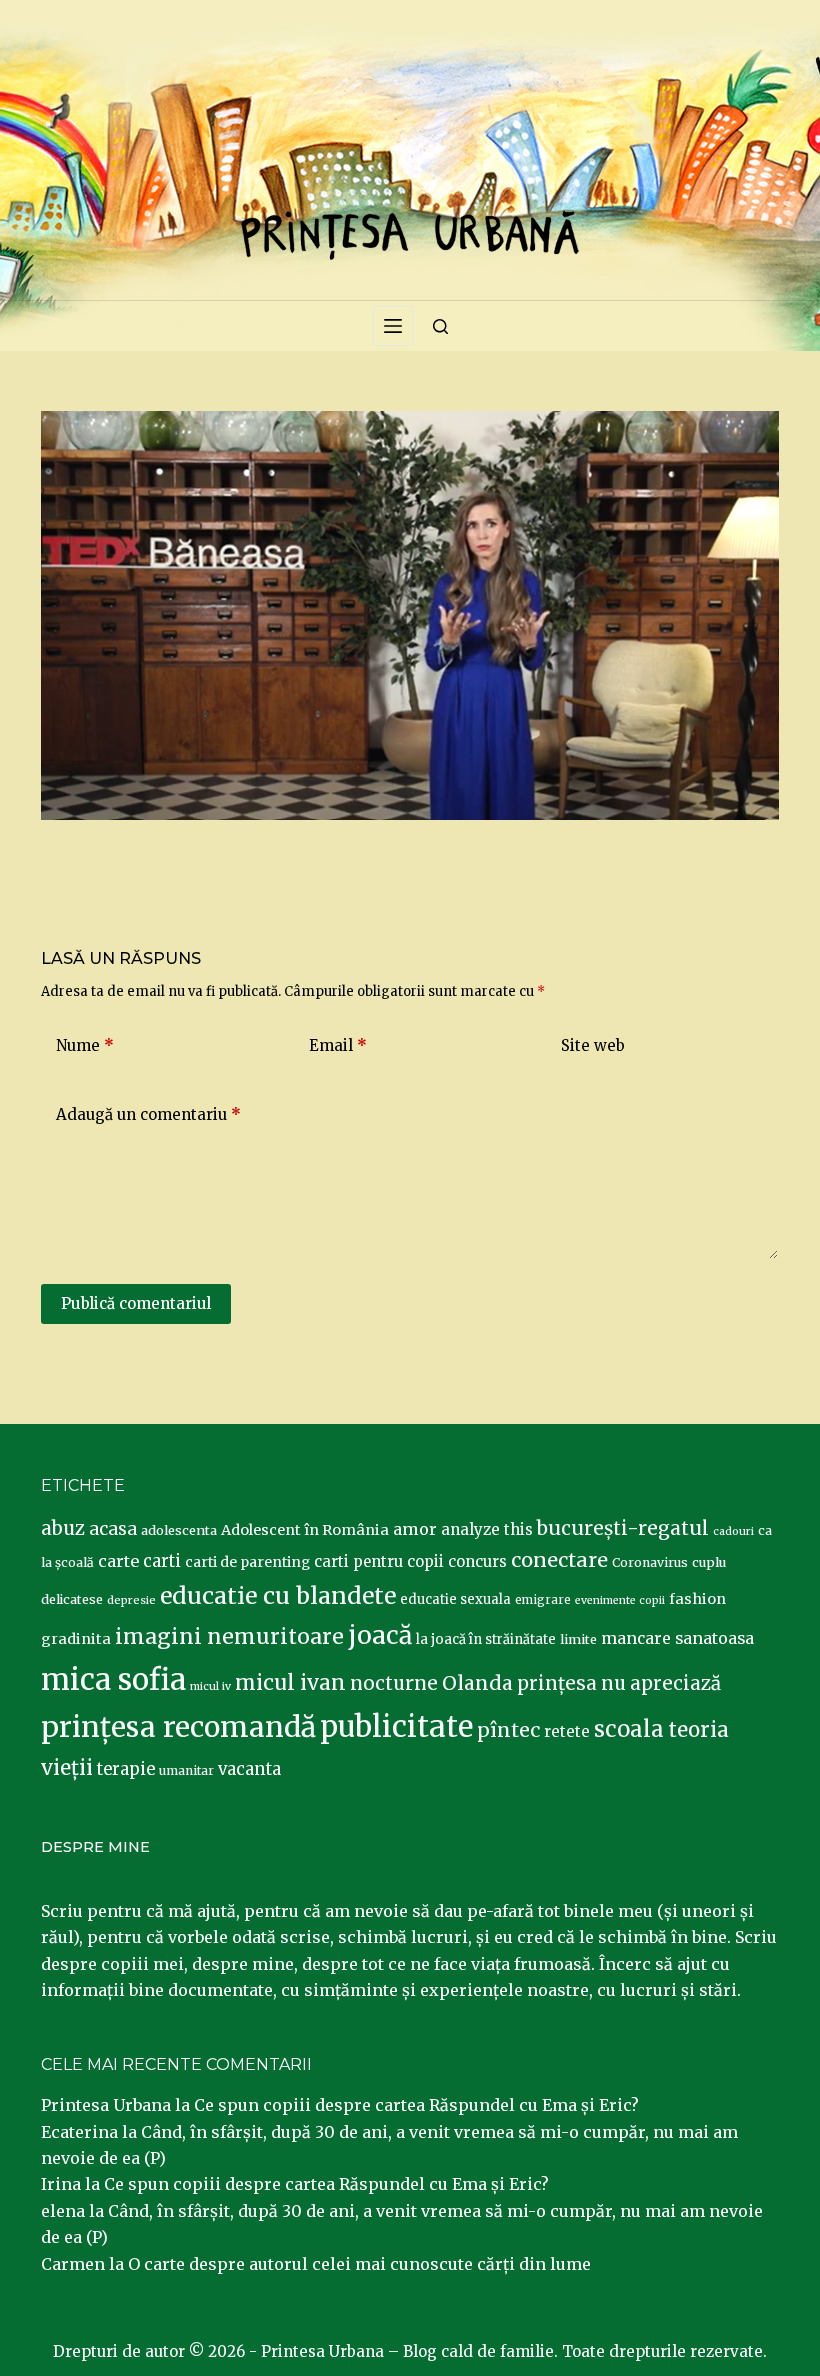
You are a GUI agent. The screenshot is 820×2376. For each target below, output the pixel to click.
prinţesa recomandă (178, 1727)
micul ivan (290, 1683)
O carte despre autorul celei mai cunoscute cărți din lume (359, 2264)
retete (567, 1731)
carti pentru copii (379, 1561)
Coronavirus (650, 1562)
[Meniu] (393, 326)
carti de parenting (247, 1562)
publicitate (396, 1727)
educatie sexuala (455, 1599)
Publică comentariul (136, 1303)
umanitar (186, 1770)
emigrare (543, 1600)
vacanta (249, 1769)
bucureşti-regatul (623, 1528)
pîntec (508, 1730)
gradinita (76, 1639)
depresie (131, 1600)
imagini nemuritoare (229, 1636)
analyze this (487, 1529)
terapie (126, 1769)
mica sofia (113, 1679)
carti (162, 1561)
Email (338, 1045)
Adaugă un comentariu (148, 1114)
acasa (113, 1529)
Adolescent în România (305, 1530)
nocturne (394, 1683)
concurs (477, 1561)
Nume (85, 1045)
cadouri (733, 1531)
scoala (629, 1729)
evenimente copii (620, 1600)
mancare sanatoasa (677, 1638)
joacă (380, 1635)
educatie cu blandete (278, 1595)
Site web (593, 1045)
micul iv (210, 1686)
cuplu (709, 1562)
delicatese (72, 1599)
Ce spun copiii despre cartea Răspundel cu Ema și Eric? (416, 2105)
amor (415, 1529)
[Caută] (440, 326)
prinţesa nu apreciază (619, 1683)
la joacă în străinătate (486, 1639)
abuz (63, 1528)
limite (578, 1639)
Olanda (477, 1683)
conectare (559, 1560)
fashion (697, 1599)
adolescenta (179, 1530)
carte (118, 1561)
